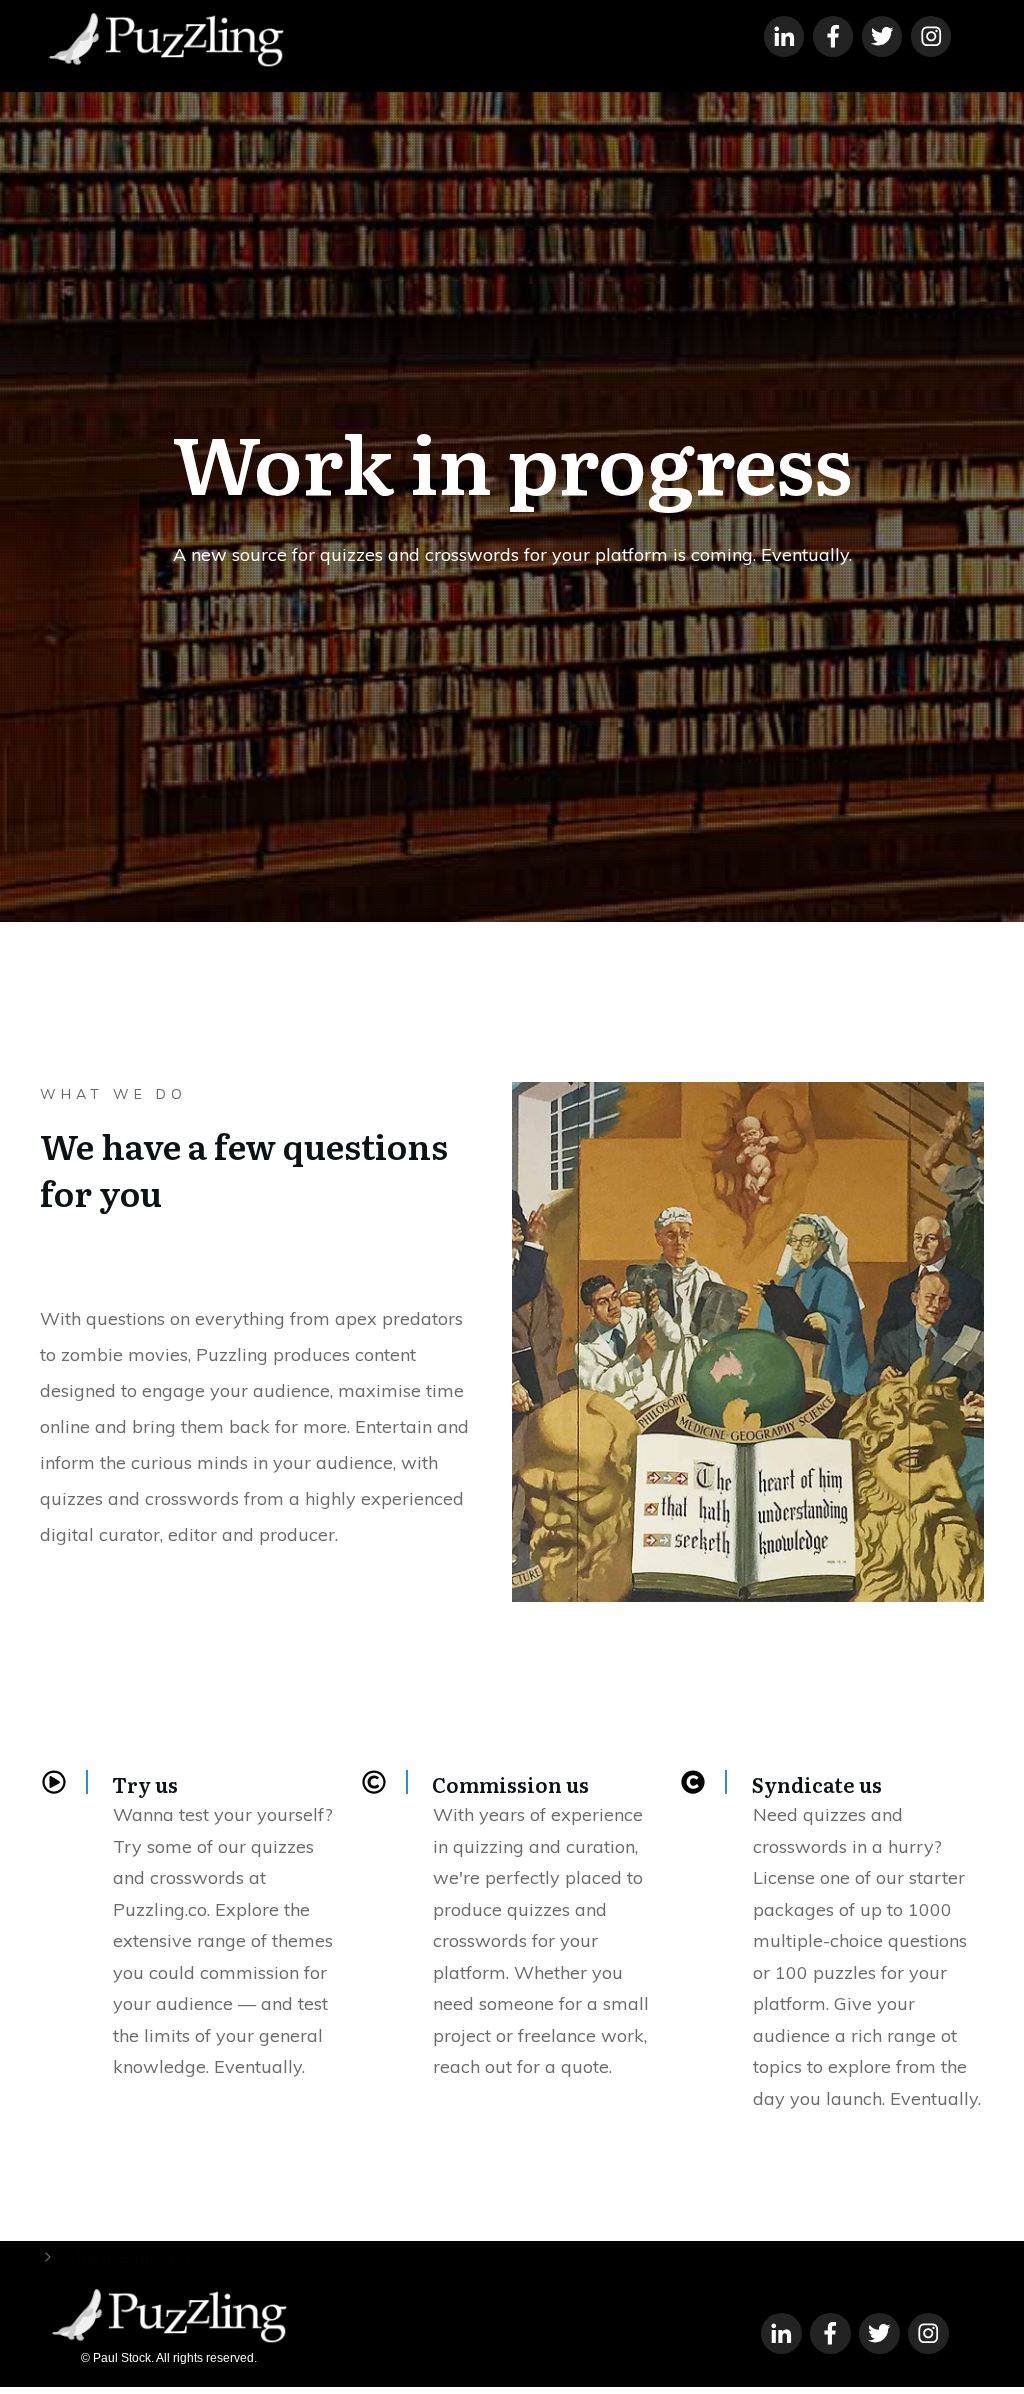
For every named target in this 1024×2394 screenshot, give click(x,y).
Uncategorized (129, 2256)
